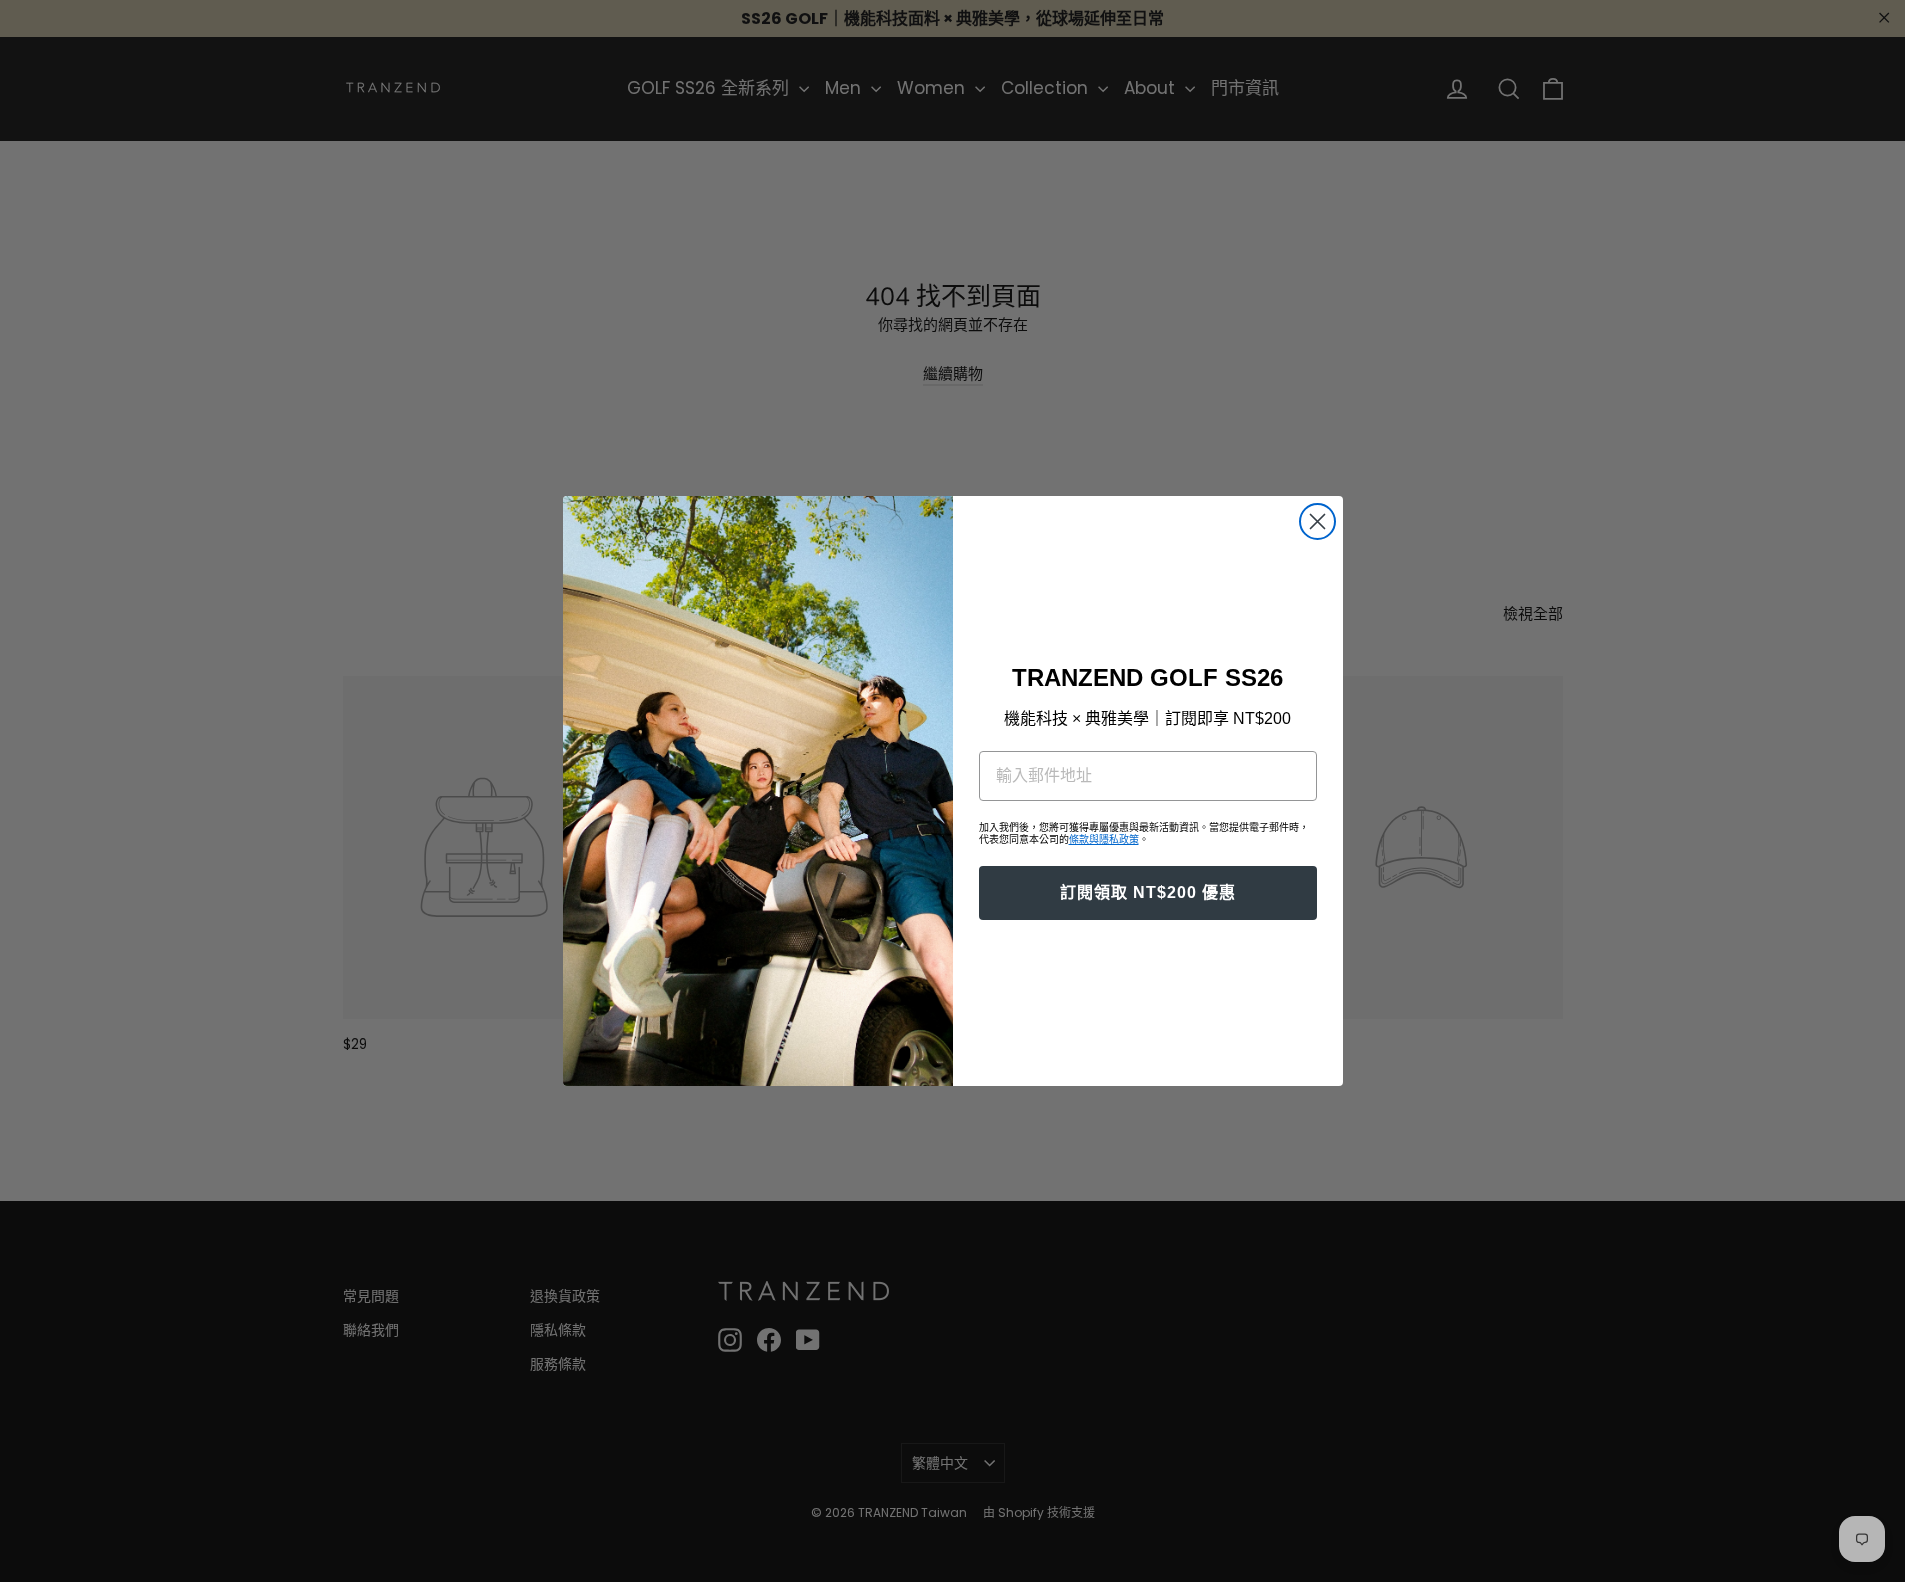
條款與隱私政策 (1104, 839)
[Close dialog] (1317, 521)
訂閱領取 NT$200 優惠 (1148, 892)
